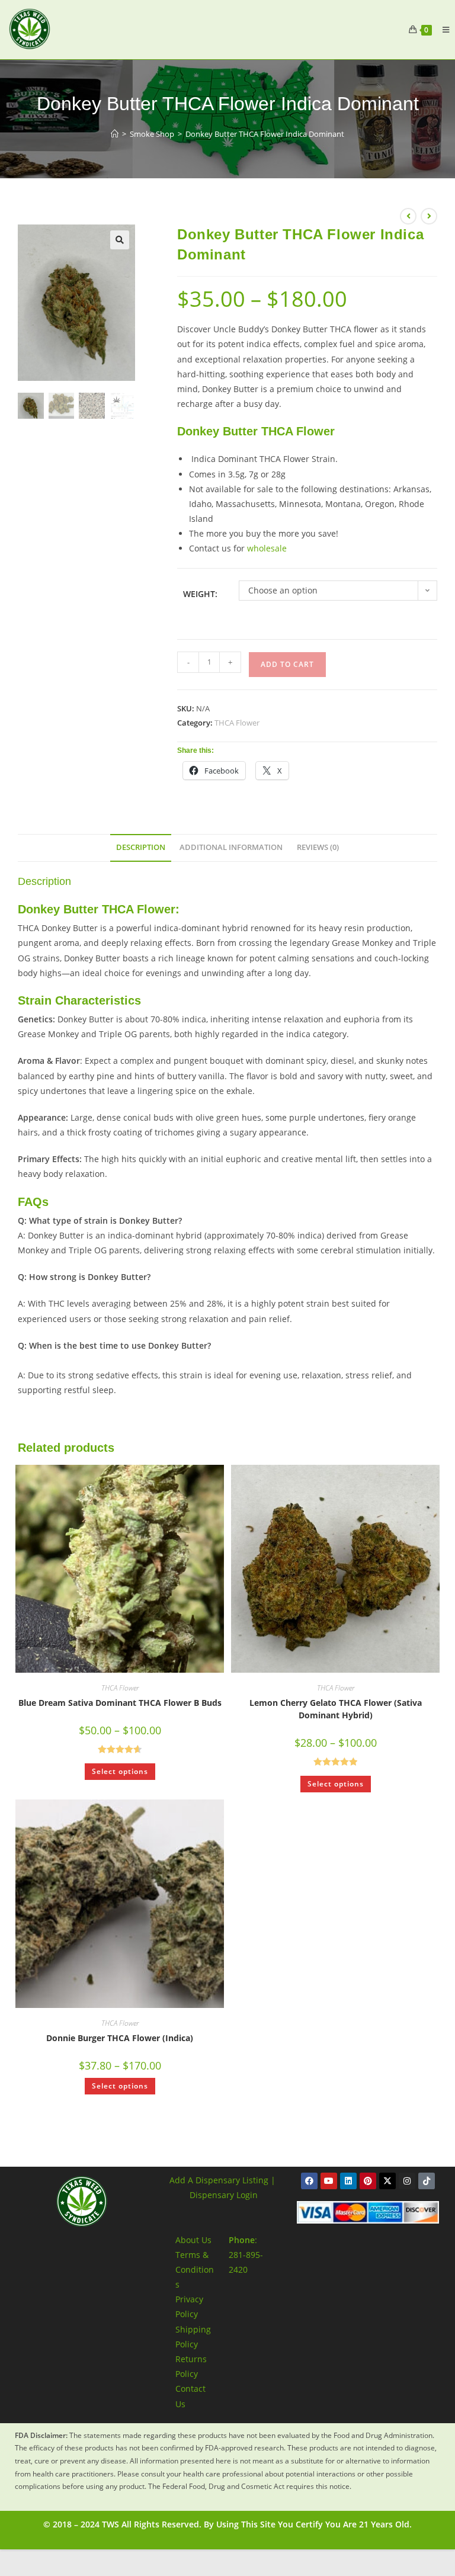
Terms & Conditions (195, 2269)
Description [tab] (141, 847)
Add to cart (287, 664)
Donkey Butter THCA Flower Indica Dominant (265, 134)
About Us (193, 2240)
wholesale (267, 548)
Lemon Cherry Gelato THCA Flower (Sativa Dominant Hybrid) (336, 1709)
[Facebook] (309, 2181)
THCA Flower (237, 723)
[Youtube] (329, 2181)
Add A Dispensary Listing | (222, 2180)
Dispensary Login (224, 2195)
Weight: (200, 594)
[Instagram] (407, 2181)
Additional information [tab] (231, 847)
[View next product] (429, 216)
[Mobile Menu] (441, 30)
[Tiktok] (427, 2181)
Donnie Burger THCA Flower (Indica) (120, 2038)
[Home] (115, 134)
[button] (120, 240)
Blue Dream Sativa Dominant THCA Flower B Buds (120, 1703)
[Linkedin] (348, 2181)
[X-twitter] (387, 2181)
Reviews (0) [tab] (318, 847)
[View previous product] (408, 216)
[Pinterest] (368, 2181)
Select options (120, 1771)
